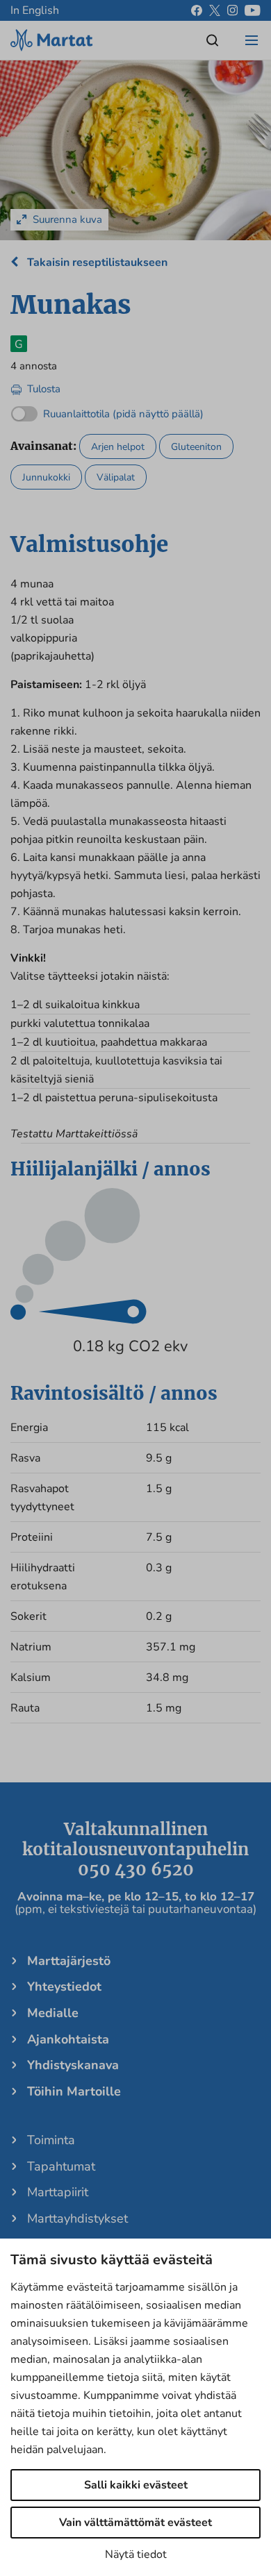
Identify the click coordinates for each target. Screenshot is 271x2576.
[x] (215, 10)
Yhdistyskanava (73, 2065)
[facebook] (197, 10)
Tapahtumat (61, 2166)
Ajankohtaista (68, 2039)
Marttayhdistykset (77, 2218)
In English (35, 10)
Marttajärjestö (69, 1961)
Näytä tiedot (136, 2554)
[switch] (107, 411)
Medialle (53, 2013)
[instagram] (232, 10)
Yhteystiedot (64, 1987)
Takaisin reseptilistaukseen (96, 262)
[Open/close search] (213, 40)
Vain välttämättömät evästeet (135, 2523)
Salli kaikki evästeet (136, 2485)
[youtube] (253, 10)
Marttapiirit (58, 2192)
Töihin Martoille (74, 2091)
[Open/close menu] (252, 40)
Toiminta (51, 2140)
